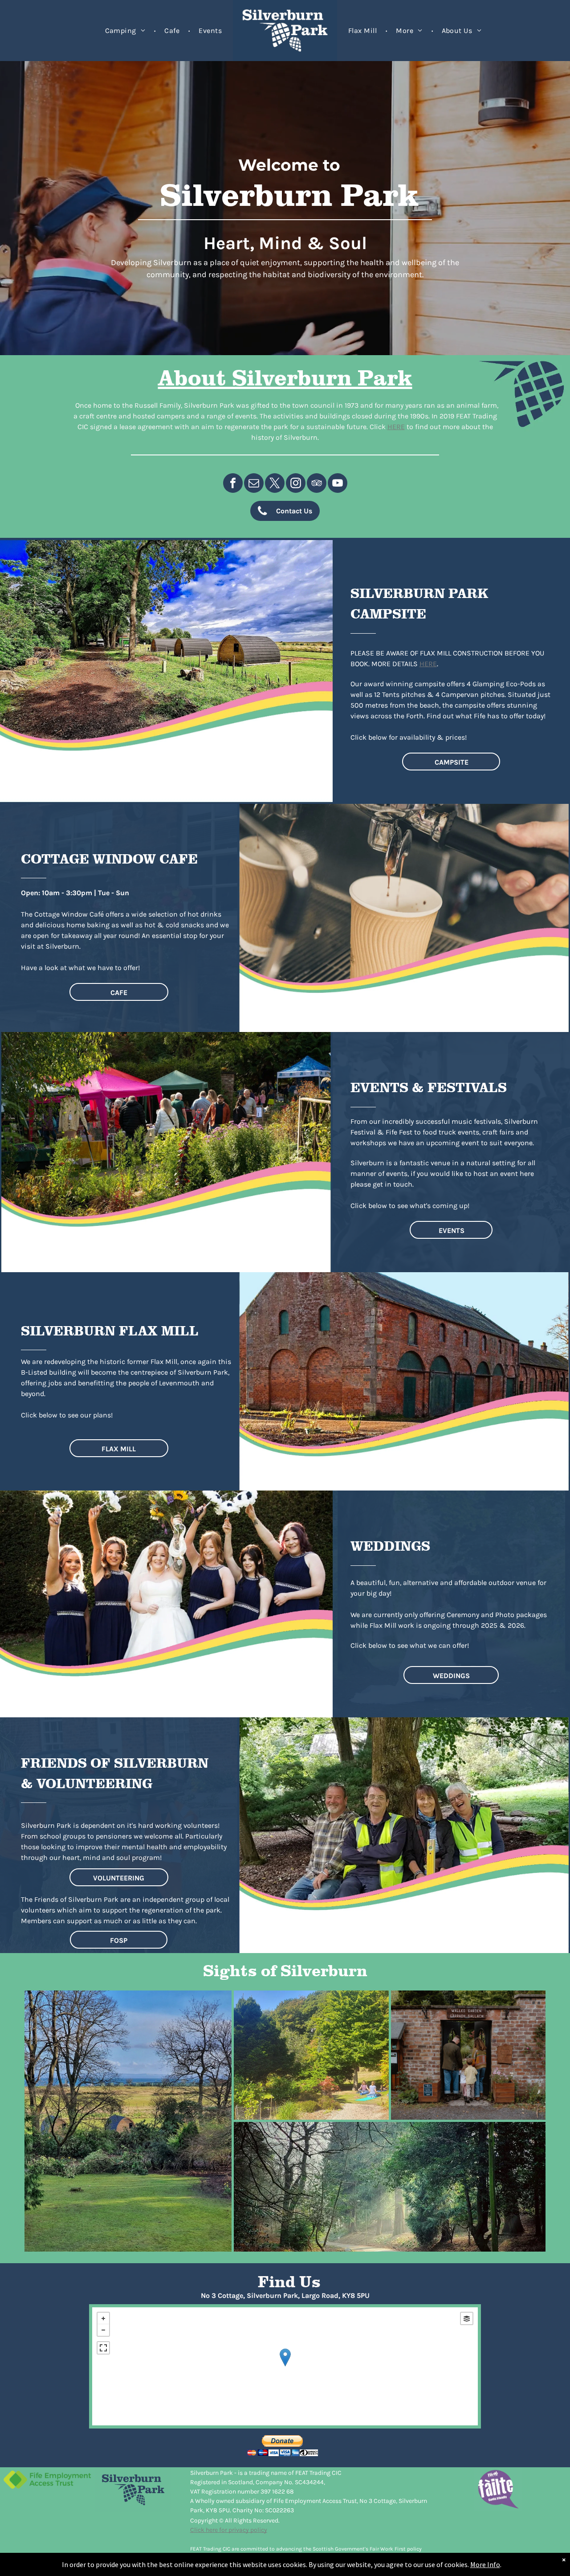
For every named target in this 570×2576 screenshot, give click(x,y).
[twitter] (275, 484)
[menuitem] (126, 31)
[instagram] (296, 484)
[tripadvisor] (317, 484)
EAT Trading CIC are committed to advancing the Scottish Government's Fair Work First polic (306, 2549)
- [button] (103, 2330)
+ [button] (103, 2318)
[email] (254, 484)
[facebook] (233, 484)
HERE (396, 427)
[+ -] (285, 2366)
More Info (485, 2564)
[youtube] (338, 484)
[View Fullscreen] (103, 2348)
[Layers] (467, 2318)
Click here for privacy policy (229, 2530)
